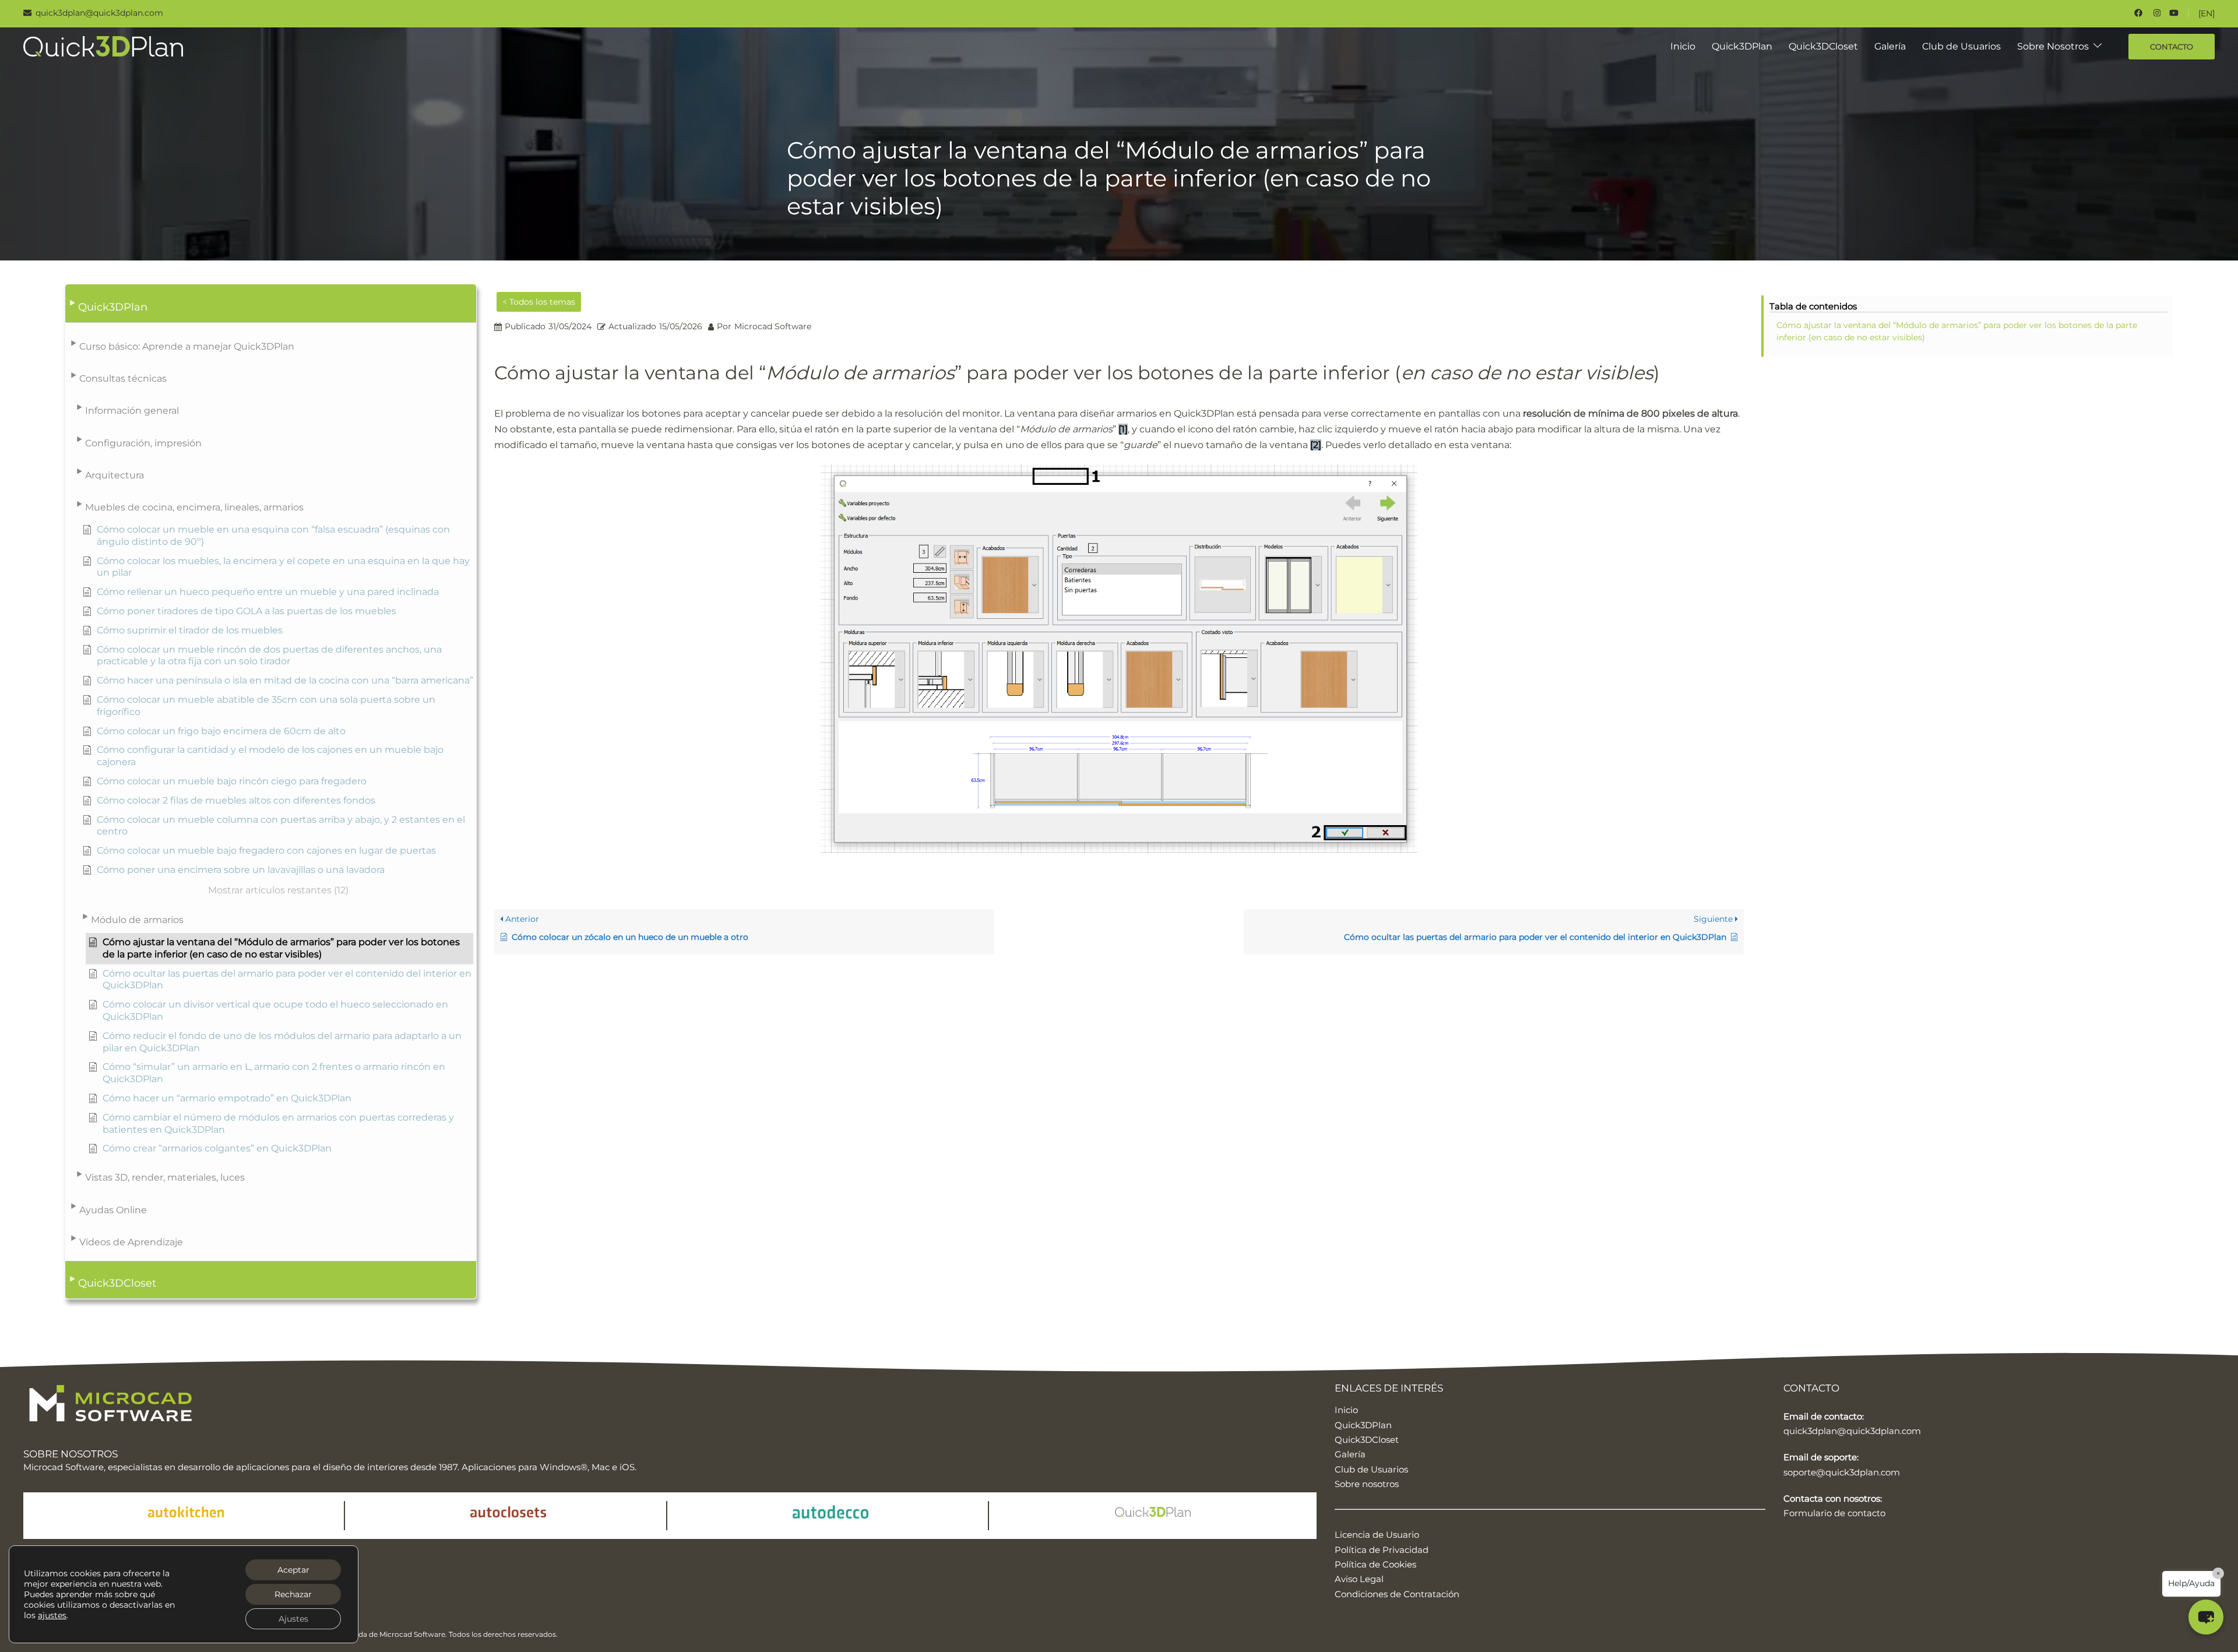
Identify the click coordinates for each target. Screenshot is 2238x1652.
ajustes (52, 1615)
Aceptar (293, 1570)
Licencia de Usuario (1377, 1535)
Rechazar (293, 1594)
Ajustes (293, 1619)
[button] (271, 304)
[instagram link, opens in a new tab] (2156, 13)
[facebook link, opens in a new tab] (2138, 13)
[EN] (2207, 13)
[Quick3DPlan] (103, 46)
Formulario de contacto (1834, 1513)
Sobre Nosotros (2053, 46)
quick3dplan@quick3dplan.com (1852, 1431)
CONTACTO (2172, 47)
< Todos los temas (539, 302)
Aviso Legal (1359, 1579)
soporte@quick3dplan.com (1842, 1472)
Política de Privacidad (1382, 1550)
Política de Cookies (1375, 1564)
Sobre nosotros (1367, 1484)
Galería (1890, 46)
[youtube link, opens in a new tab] (2174, 13)
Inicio (1683, 46)
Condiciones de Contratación (1397, 1594)
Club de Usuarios (1961, 46)
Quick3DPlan (1742, 46)
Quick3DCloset (1823, 46)
